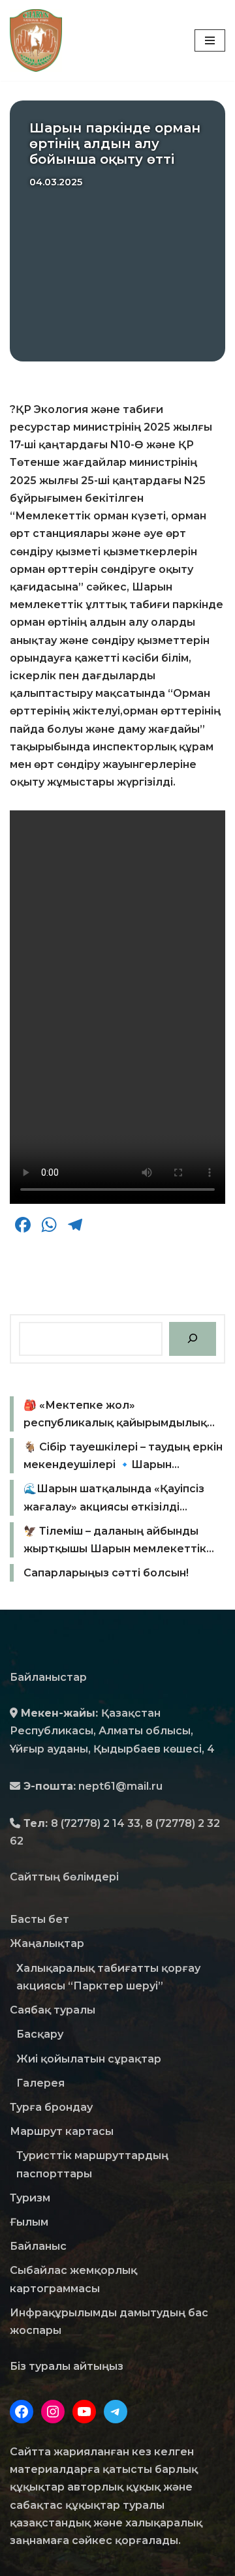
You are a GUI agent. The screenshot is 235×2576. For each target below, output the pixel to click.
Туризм (30, 2198)
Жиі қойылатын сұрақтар (89, 2059)
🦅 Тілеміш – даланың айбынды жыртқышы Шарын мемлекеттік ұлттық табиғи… (115, 1541)
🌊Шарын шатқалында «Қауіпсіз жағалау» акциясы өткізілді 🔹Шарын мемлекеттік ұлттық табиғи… (114, 1499)
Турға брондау (51, 2107)
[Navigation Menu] (210, 40)
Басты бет (39, 1919)
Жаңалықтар (47, 1943)
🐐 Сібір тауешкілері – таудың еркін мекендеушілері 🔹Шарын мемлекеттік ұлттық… (123, 1457)
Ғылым (29, 2222)
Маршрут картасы (62, 2131)
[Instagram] (53, 2412)
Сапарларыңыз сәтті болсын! (106, 1573)
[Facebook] (22, 2412)
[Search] (193, 1339)
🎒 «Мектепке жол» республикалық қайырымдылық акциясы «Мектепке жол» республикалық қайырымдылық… (119, 1415)
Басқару (40, 2034)
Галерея (40, 2083)
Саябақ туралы (53, 2010)
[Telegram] (116, 2412)
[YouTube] (84, 2412)
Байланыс (38, 2246)
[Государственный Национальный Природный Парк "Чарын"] (39, 40)
